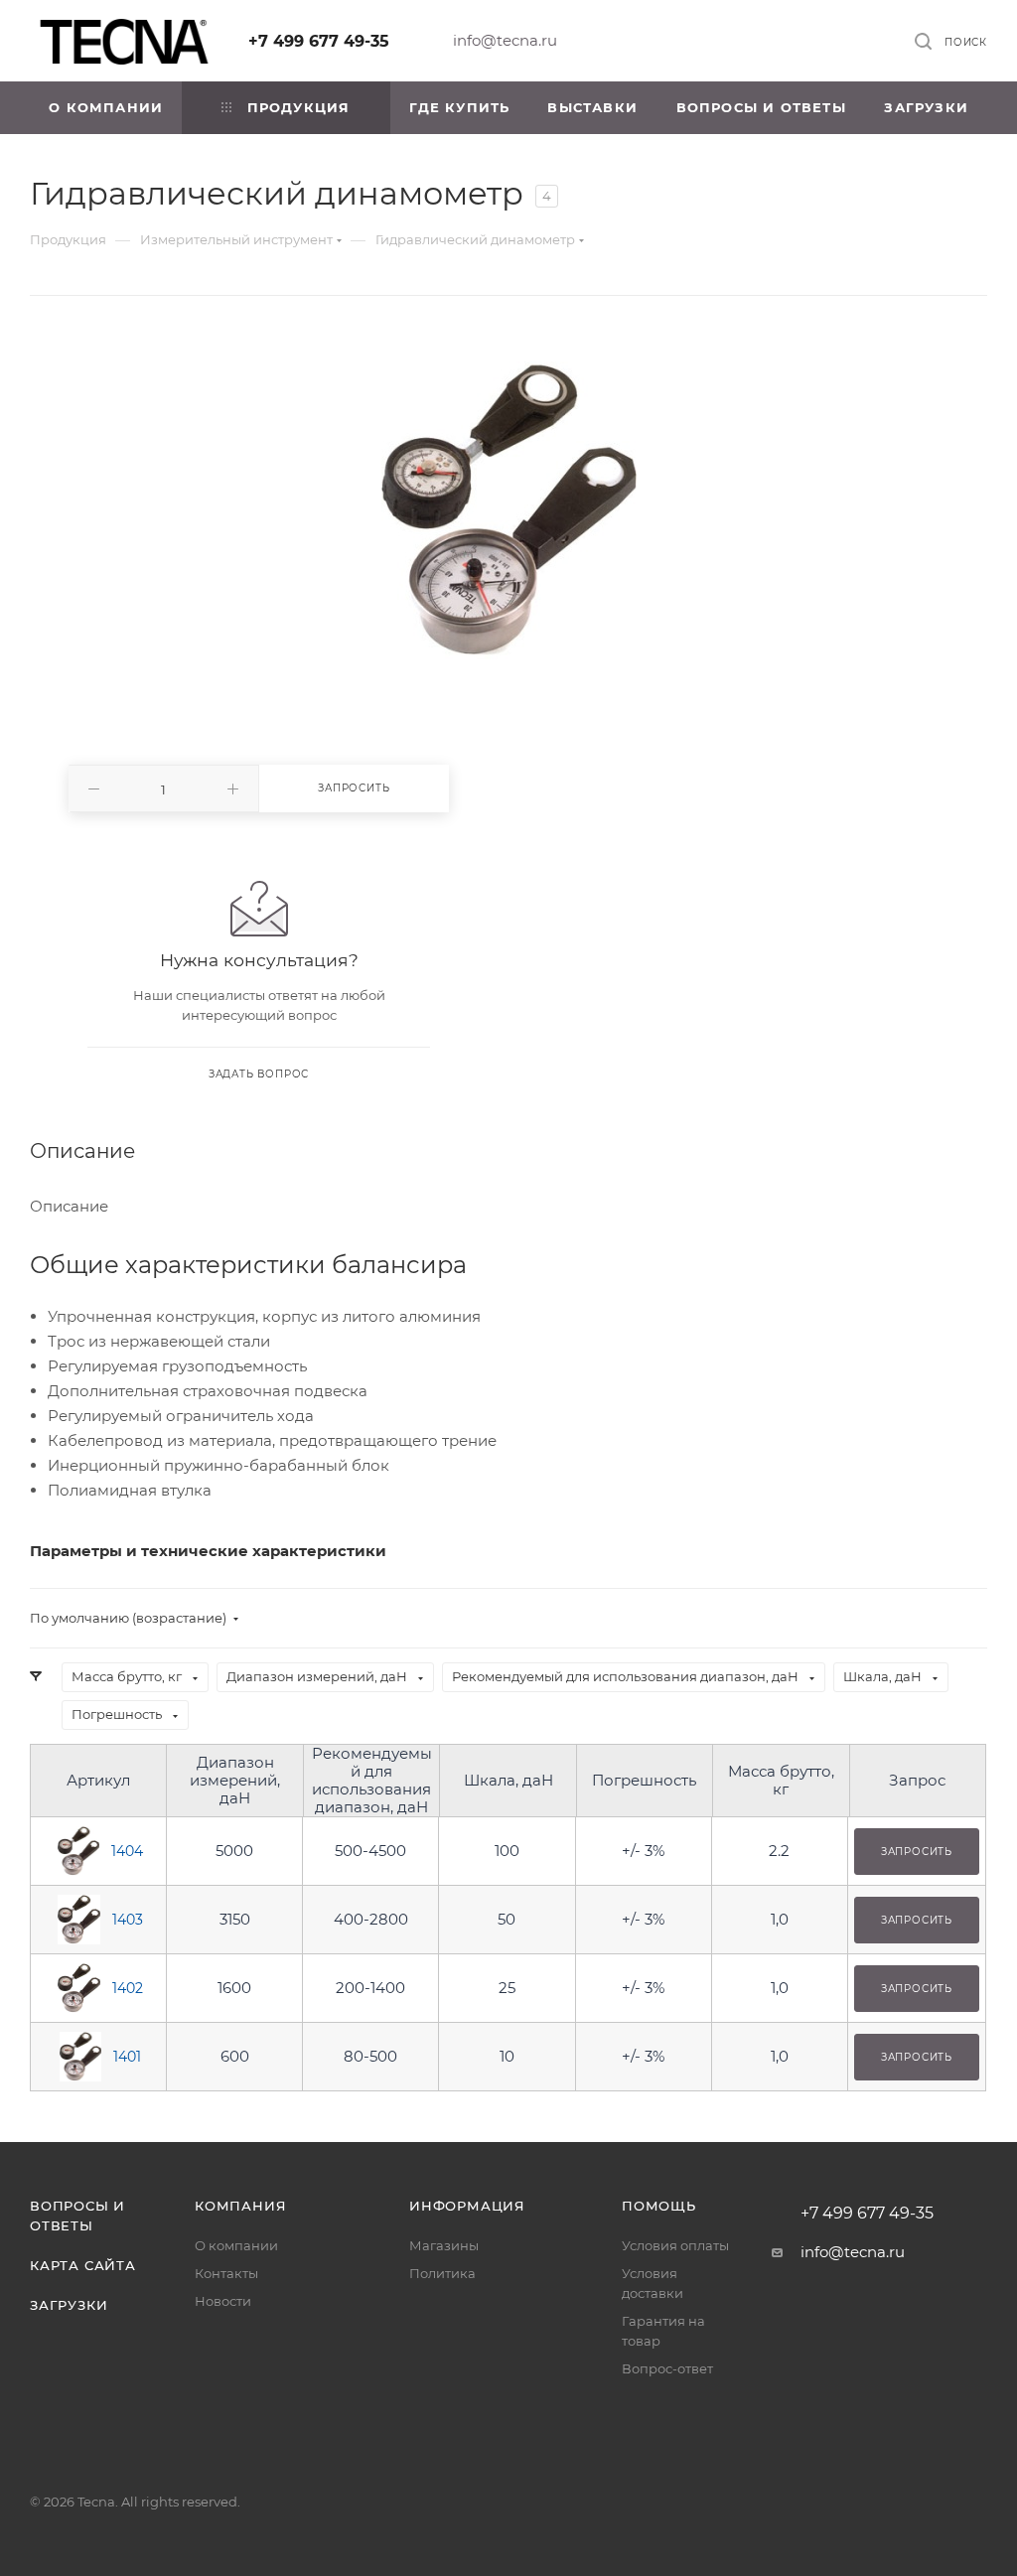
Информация (467, 2206)
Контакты (226, 2273)
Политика (442, 2273)
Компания (240, 2206)
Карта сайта (83, 2265)
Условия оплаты (675, 2245)
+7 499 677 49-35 (319, 41)
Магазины (444, 2245)
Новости (223, 2301)
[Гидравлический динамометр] (509, 510)
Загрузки (69, 2305)
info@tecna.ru (505, 40)
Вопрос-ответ (667, 2368)
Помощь (659, 2206)
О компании (236, 2245)
